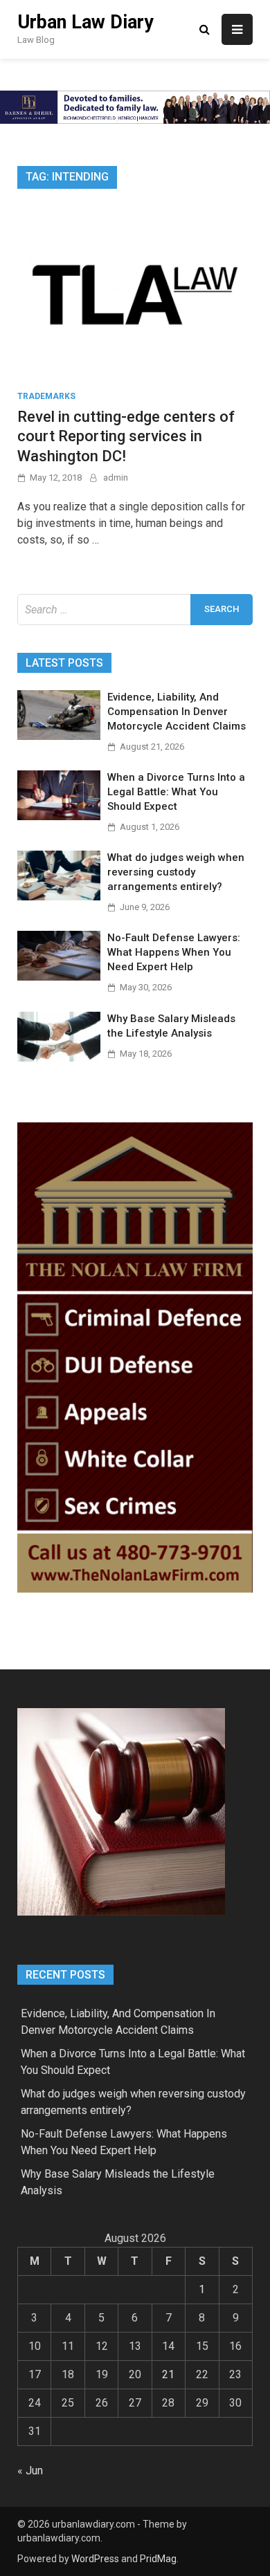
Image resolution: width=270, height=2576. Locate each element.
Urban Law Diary (85, 22)
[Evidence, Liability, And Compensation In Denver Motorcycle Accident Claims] (59, 736)
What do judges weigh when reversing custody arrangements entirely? (176, 872)
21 (168, 2374)
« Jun (30, 2471)
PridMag (158, 2559)
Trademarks (46, 396)
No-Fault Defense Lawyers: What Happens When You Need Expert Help (174, 952)
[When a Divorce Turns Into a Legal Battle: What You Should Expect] (59, 816)
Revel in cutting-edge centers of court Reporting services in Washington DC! (126, 436)
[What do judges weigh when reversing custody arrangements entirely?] (59, 897)
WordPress (95, 2559)
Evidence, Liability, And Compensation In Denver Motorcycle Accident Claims (177, 712)
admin (116, 478)
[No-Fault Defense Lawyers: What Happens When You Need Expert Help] (59, 977)
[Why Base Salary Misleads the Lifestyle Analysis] (59, 1058)
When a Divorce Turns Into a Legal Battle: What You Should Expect (176, 792)
